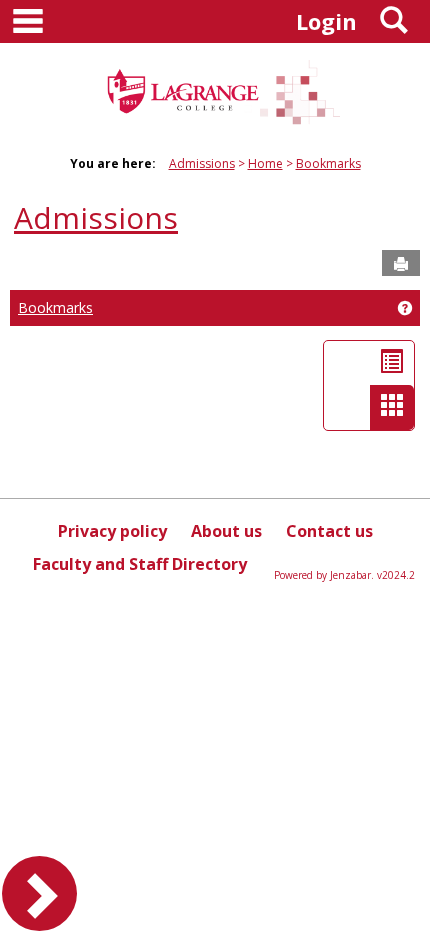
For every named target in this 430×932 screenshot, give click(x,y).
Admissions (202, 163)
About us (226, 531)
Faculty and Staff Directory (140, 564)
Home (265, 163)
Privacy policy (112, 531)
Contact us (329, 531)
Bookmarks (328, 163)
